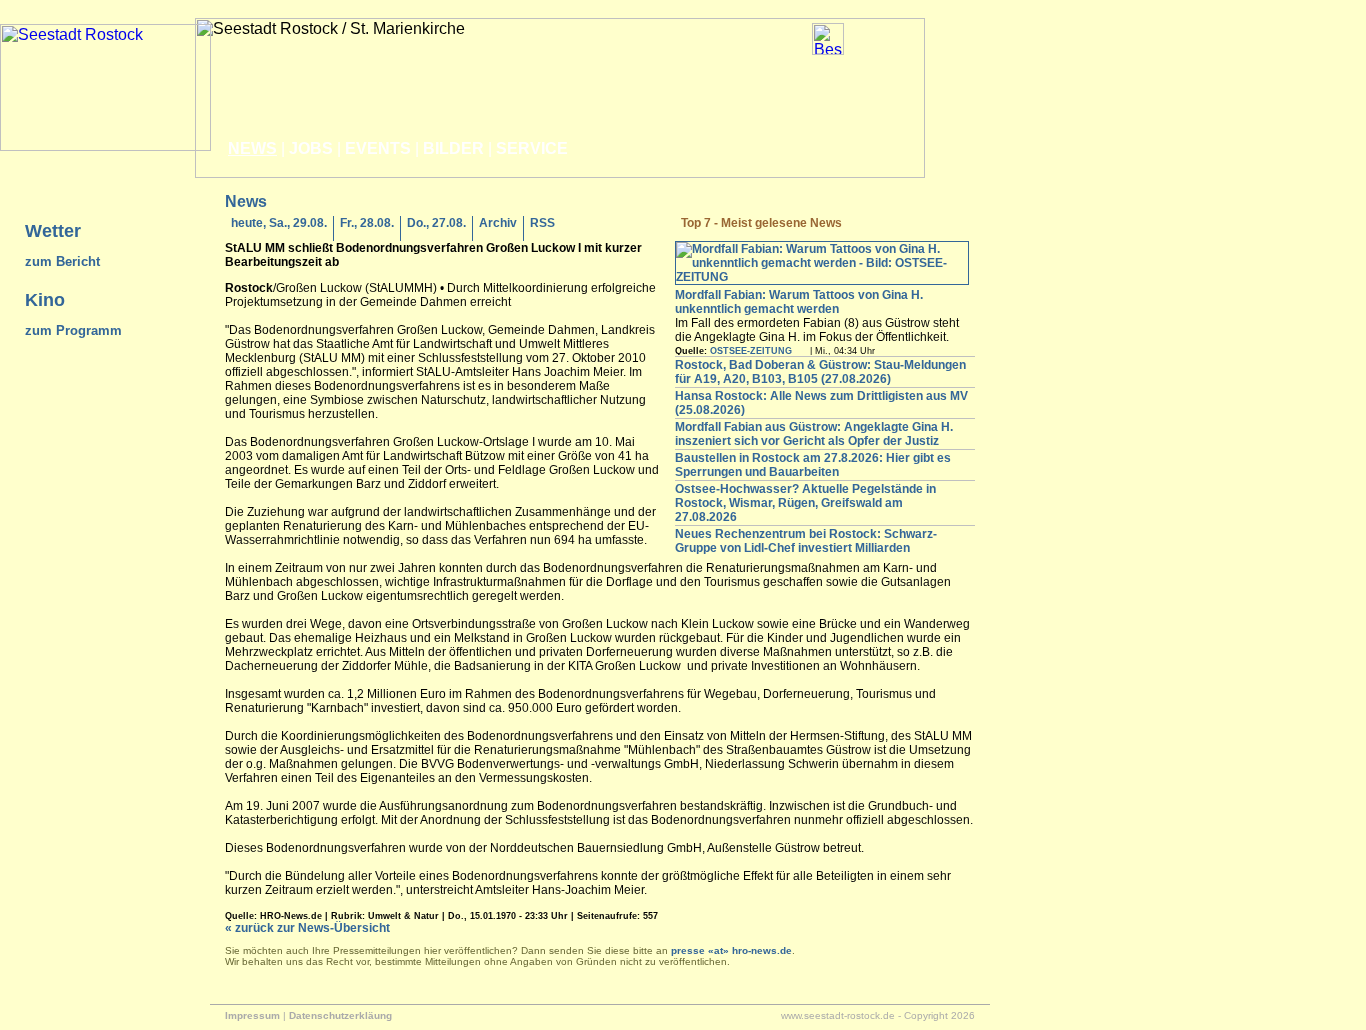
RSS (542, 223)
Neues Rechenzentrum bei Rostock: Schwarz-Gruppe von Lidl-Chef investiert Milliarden (806, 541)
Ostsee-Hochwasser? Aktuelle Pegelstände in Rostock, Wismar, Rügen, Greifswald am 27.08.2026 (805, 503)
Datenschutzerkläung (340, 1015)
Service (532, 148)
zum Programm (73, 330)
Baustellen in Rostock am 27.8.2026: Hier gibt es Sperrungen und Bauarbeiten (813, 465)
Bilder (453, 148)
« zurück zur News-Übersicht (307, 928)
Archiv (498, 223)
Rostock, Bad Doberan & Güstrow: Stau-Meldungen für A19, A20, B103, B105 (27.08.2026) (820, 372)
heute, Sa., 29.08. (279, 223)
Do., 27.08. (436, 223)
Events (378, 148)
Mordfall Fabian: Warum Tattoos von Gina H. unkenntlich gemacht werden (799, 302)
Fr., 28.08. (367, 223)
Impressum (252, 1015)
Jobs (311, 148)
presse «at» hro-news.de (731, 950)
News (252, 148)
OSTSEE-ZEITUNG (751, 351)
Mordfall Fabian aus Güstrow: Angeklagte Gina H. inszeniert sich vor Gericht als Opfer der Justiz (814, 434)
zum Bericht (62, 261)
